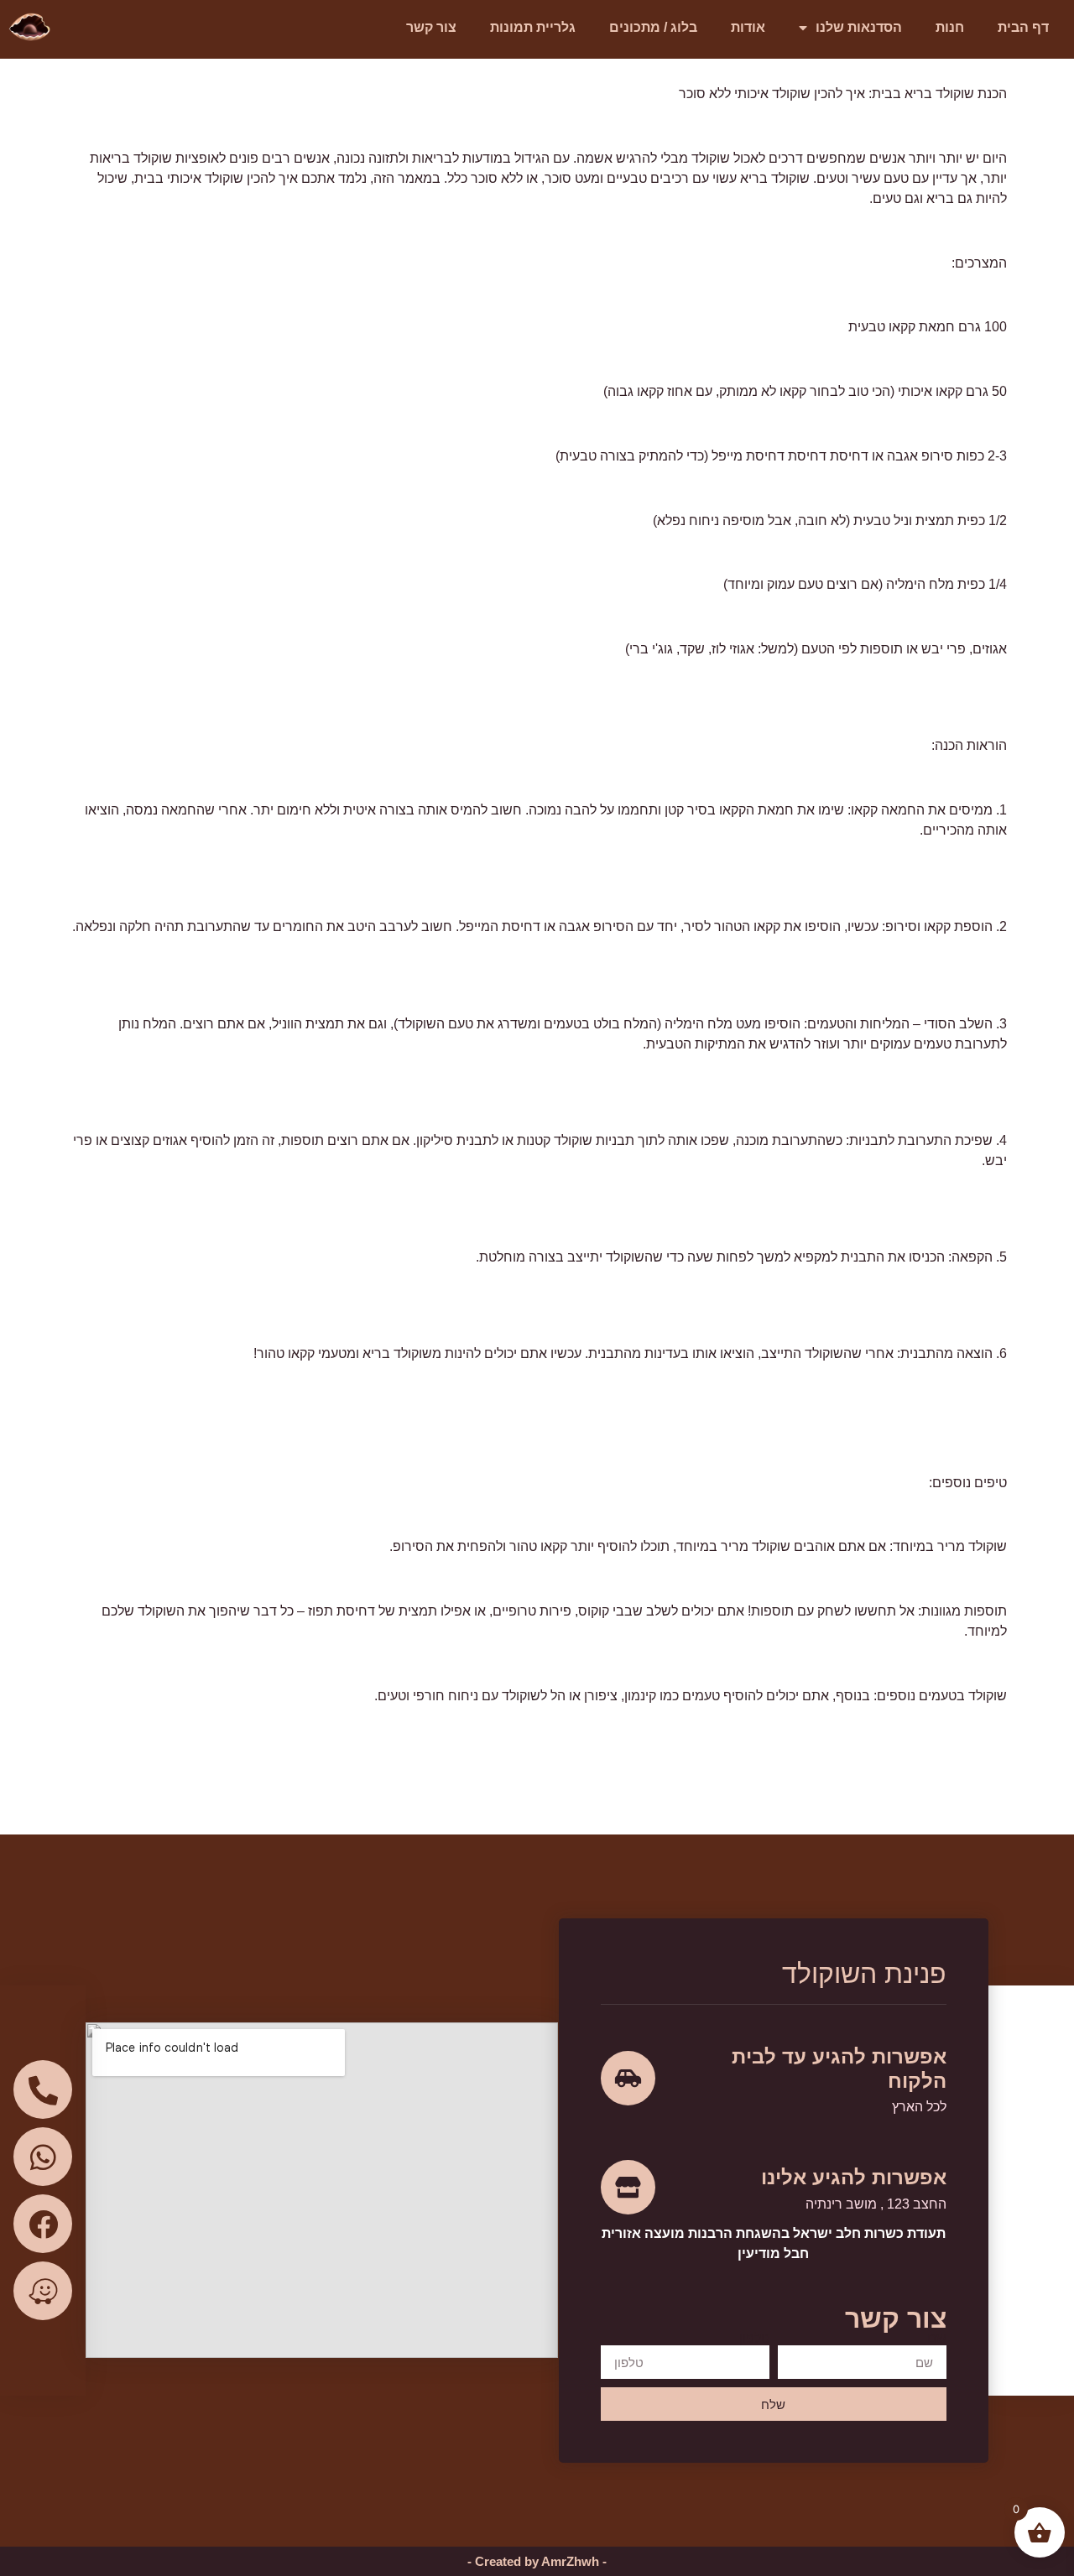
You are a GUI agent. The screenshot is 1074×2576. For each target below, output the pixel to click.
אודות (748, 27)
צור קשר (431, 27)
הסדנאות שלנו (859, 27)
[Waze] (43, 2291)
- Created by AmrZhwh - (537, 2561)
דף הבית (1023, 27)
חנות (950, 27)
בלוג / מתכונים (653, 27)
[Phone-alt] (43, 2089)
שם (937, 2339)
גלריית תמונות (533, 27)
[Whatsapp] (43, 2157)
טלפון (754, 2339)
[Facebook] (43, 2224)
